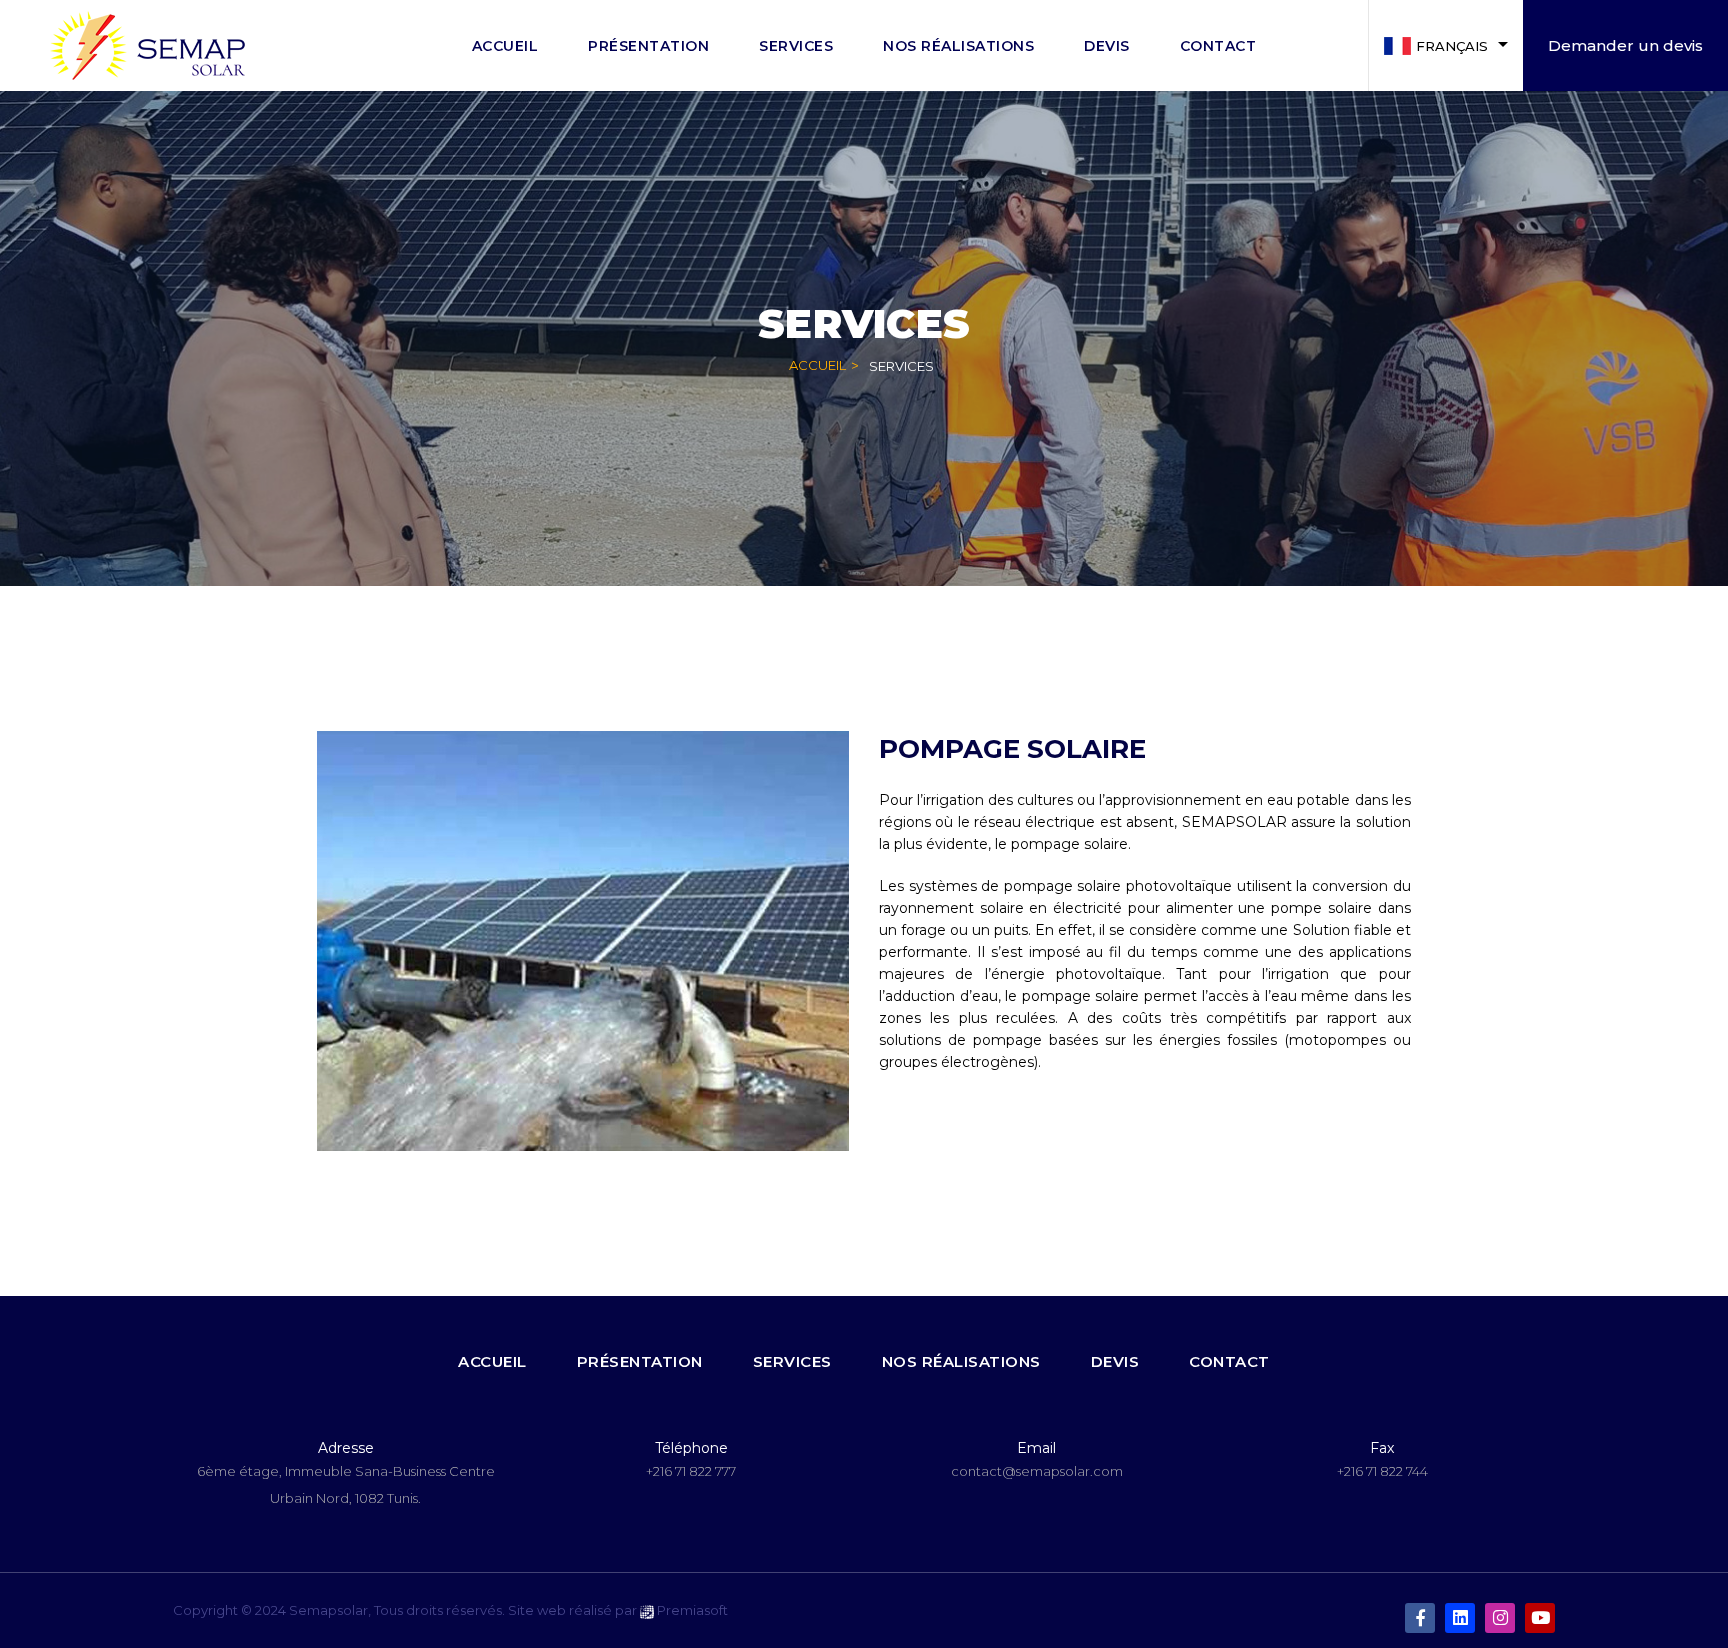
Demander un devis (1625, 45)
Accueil (817, 365)
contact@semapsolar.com (1037, 1471)
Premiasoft (692, 1610)
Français (1452, 46)
